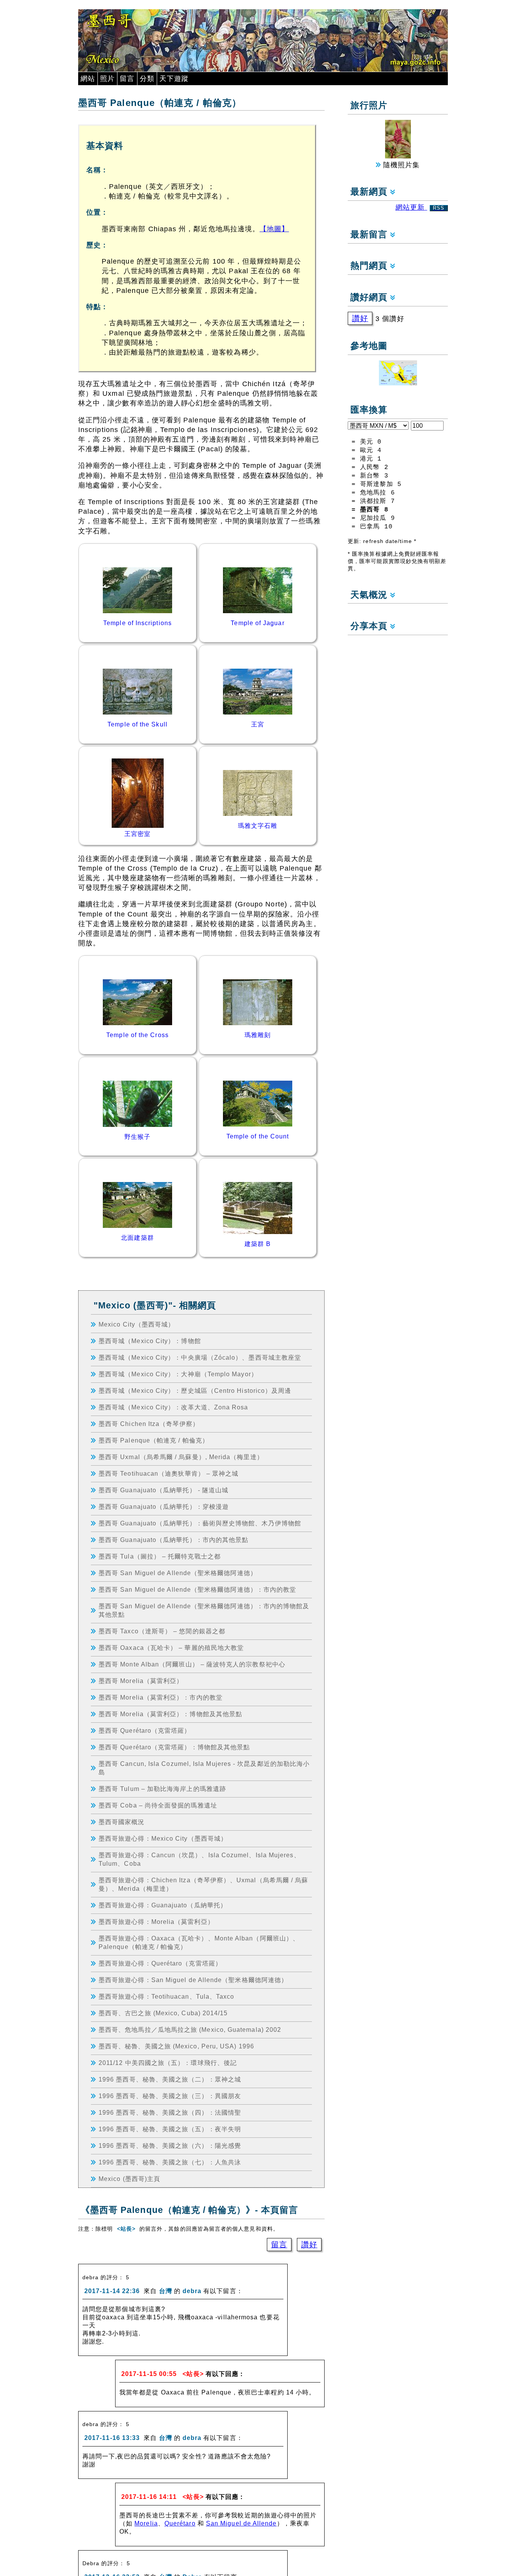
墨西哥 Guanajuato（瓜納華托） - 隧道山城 (163, 1490)
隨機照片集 (400, 165)
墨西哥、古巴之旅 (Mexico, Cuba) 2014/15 (163, 2013)
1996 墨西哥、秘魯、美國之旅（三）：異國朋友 (170, 2096)
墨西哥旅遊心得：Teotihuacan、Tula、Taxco (166, 1996)
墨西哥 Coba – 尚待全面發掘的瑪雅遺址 (158, 1805)
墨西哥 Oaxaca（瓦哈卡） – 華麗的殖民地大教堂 (171, 1648)
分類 (147, 79)
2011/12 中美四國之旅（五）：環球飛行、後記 (168, 2063)
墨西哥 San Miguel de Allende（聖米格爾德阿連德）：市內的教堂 (197, 1589)
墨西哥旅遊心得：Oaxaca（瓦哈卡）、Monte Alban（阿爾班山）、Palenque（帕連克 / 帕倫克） (199, 1942)
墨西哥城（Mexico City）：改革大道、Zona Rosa (173, 1407)
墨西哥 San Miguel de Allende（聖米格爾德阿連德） (178, 1573)
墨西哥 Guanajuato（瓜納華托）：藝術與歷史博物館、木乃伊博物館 (200, 1523)
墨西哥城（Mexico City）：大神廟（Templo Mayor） (178, 1374)
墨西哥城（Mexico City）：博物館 (150, 1341)
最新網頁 (370, 192)
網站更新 (420, 207)
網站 (88, 79)
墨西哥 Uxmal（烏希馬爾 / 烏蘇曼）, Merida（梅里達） (181, 1457)
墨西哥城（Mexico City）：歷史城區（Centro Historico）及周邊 (195, 1391)
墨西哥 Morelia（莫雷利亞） (141, 1681)
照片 (107, 79)
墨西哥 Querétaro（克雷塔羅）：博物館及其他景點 (174, 1747)
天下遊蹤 (174, 79)
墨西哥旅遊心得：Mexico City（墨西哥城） (163, 1838)
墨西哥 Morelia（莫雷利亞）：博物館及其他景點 (170, 1714)
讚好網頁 (370, 297)
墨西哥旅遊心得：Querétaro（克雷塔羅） (160, 1963)
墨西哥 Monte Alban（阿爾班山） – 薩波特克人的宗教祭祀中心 (192, 1664)
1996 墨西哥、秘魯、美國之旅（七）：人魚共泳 (170, 2162)
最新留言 (370, 235)
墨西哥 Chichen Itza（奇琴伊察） (149, 1424)
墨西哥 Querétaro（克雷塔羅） (145, 1730)
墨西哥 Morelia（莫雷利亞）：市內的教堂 (161, 1697)
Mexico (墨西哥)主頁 (129, 2179)
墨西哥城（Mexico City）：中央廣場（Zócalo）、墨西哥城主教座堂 (200, 1357)
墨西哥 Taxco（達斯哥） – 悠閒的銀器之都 (162, 1631)
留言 (127, 79)
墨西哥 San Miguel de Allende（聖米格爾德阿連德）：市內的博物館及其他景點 (204, 1610)
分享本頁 (370, 626)
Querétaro (180, 2523)
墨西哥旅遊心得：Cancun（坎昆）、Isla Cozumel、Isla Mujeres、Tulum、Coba (199, 1859)
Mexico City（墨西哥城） (137, 1324)
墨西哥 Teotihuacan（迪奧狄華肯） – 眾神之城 (168, 1473)
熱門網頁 (370, 266)
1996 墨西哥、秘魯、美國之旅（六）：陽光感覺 (170, 2146)
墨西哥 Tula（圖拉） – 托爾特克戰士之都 (160, 1556)
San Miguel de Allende (241, 2523)
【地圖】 (274, 229)
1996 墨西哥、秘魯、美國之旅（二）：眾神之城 (170, 2079)
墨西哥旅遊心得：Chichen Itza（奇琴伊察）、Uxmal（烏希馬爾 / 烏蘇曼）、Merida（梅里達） (203, 1884)
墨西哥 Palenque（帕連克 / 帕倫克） (154, 1440)
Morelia (146, 2523)
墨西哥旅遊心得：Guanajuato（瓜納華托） (163, 1905)
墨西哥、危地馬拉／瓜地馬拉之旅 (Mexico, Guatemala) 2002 (190, 2030)
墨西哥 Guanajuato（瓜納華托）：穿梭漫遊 (164, 1507)
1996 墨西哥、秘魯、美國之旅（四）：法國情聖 (170, 2112)
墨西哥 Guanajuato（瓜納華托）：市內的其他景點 (173, 1540)
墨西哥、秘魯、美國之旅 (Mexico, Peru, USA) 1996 (176, 2046)
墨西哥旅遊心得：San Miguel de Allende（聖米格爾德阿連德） (193, 1980)
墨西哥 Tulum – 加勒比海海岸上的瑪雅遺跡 (162, 1789)
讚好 (309, 2245)
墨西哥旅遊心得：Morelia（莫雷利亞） (156, 1922)
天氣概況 (370, 595)
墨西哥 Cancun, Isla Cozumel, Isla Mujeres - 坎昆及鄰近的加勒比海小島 (204, 1768)
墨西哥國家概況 (122, 1822)
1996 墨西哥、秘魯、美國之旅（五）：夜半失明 (170, 2129)
